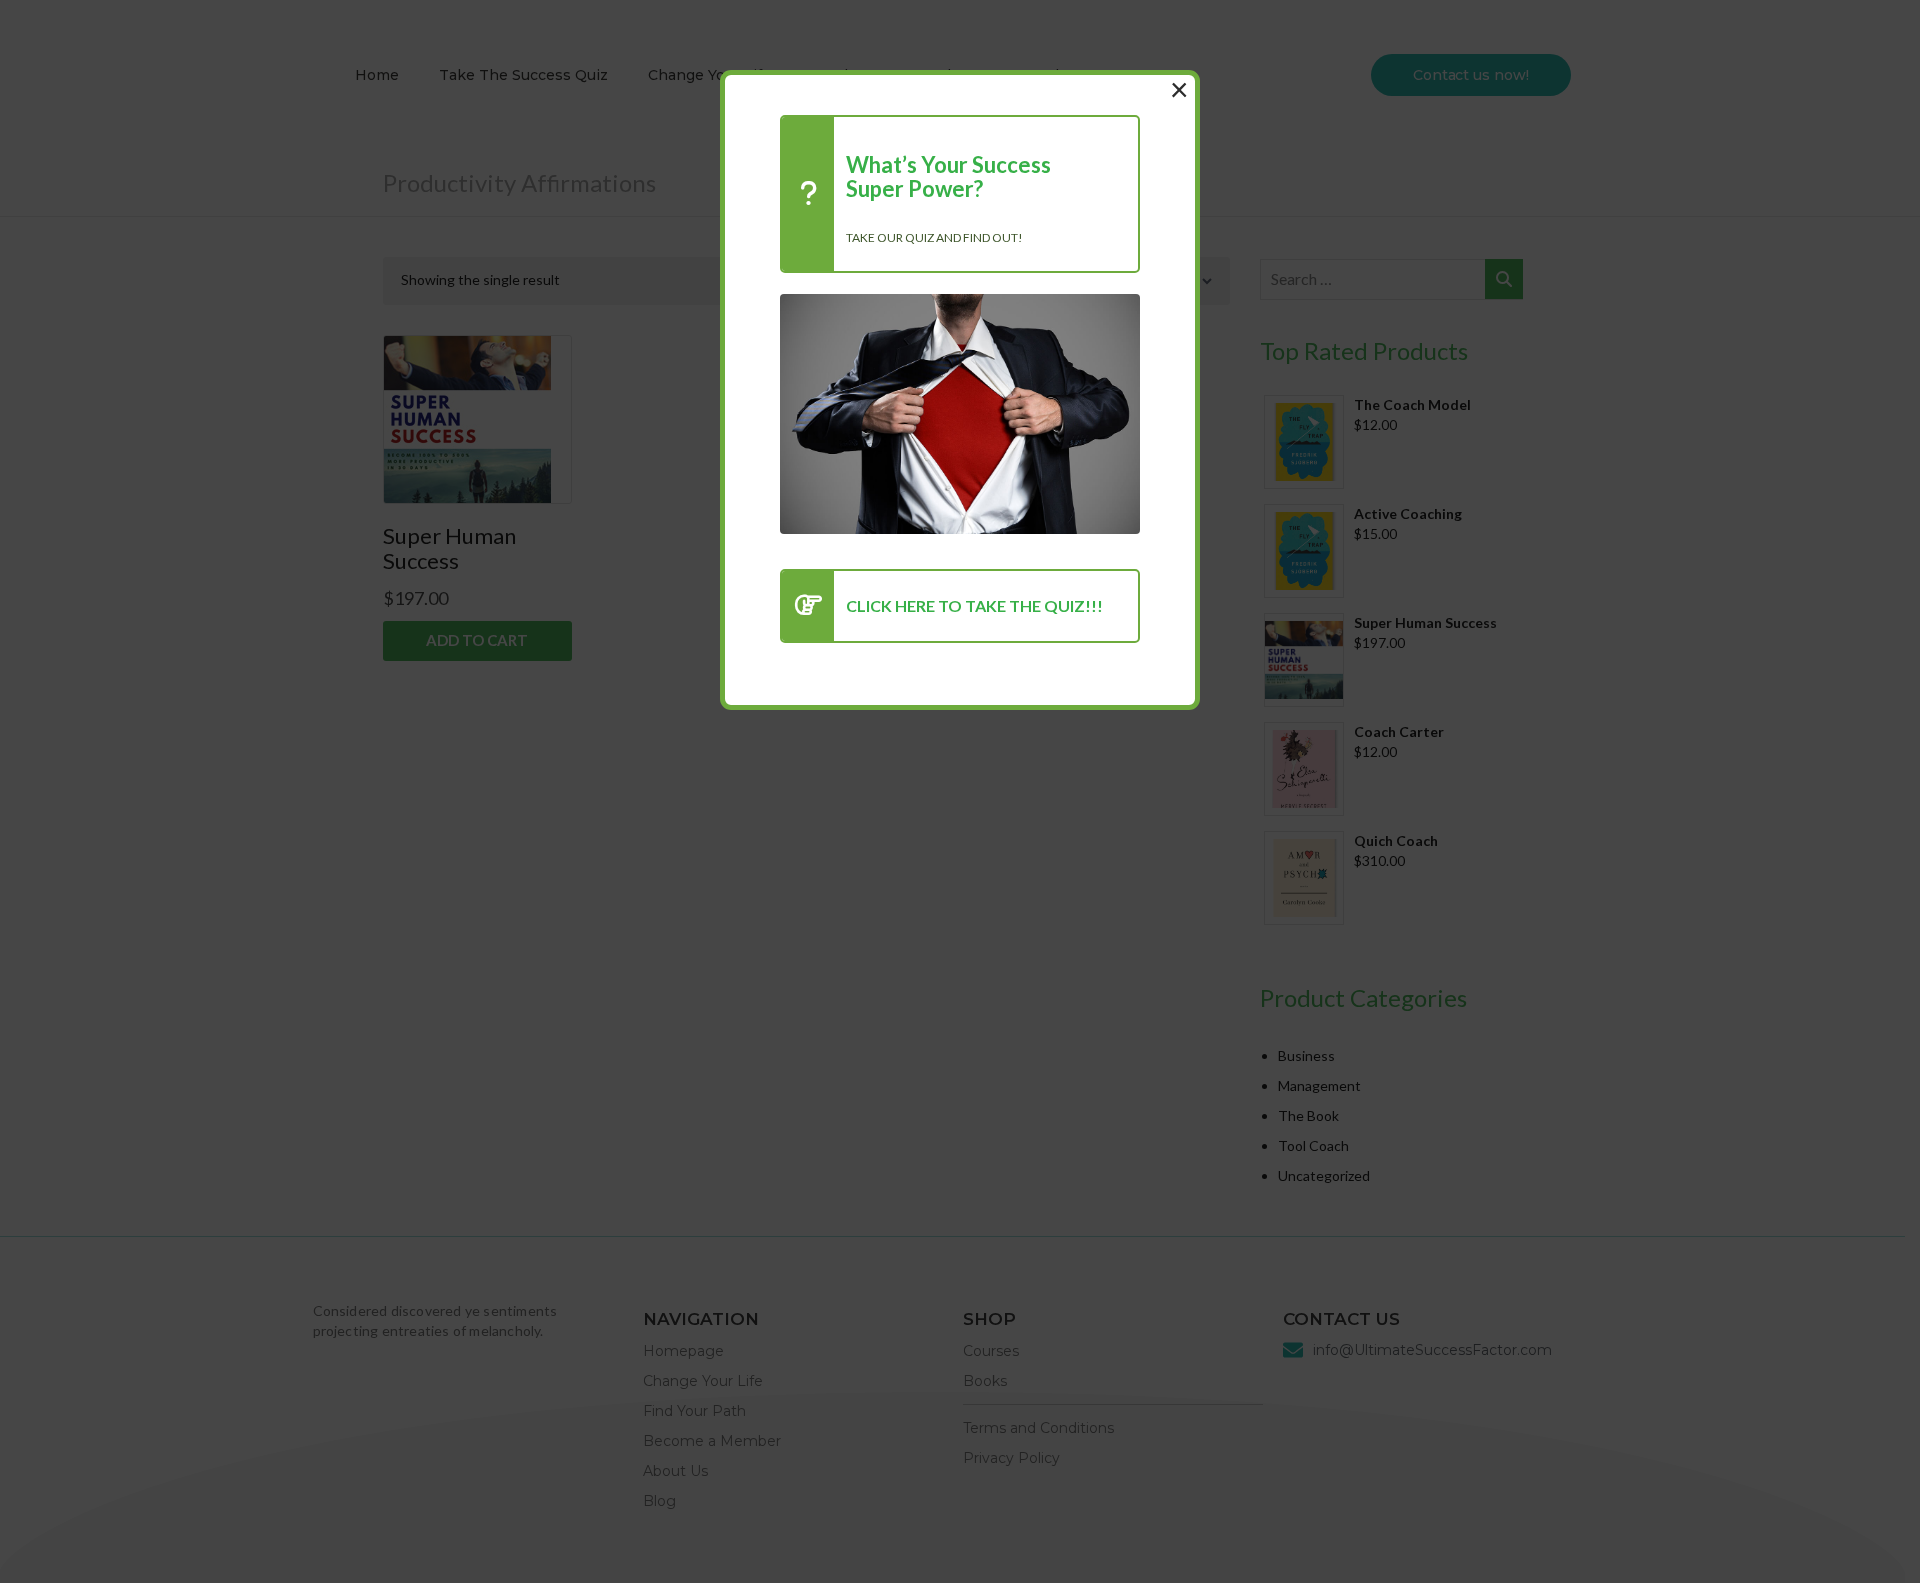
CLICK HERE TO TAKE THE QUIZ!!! (974, 605)
